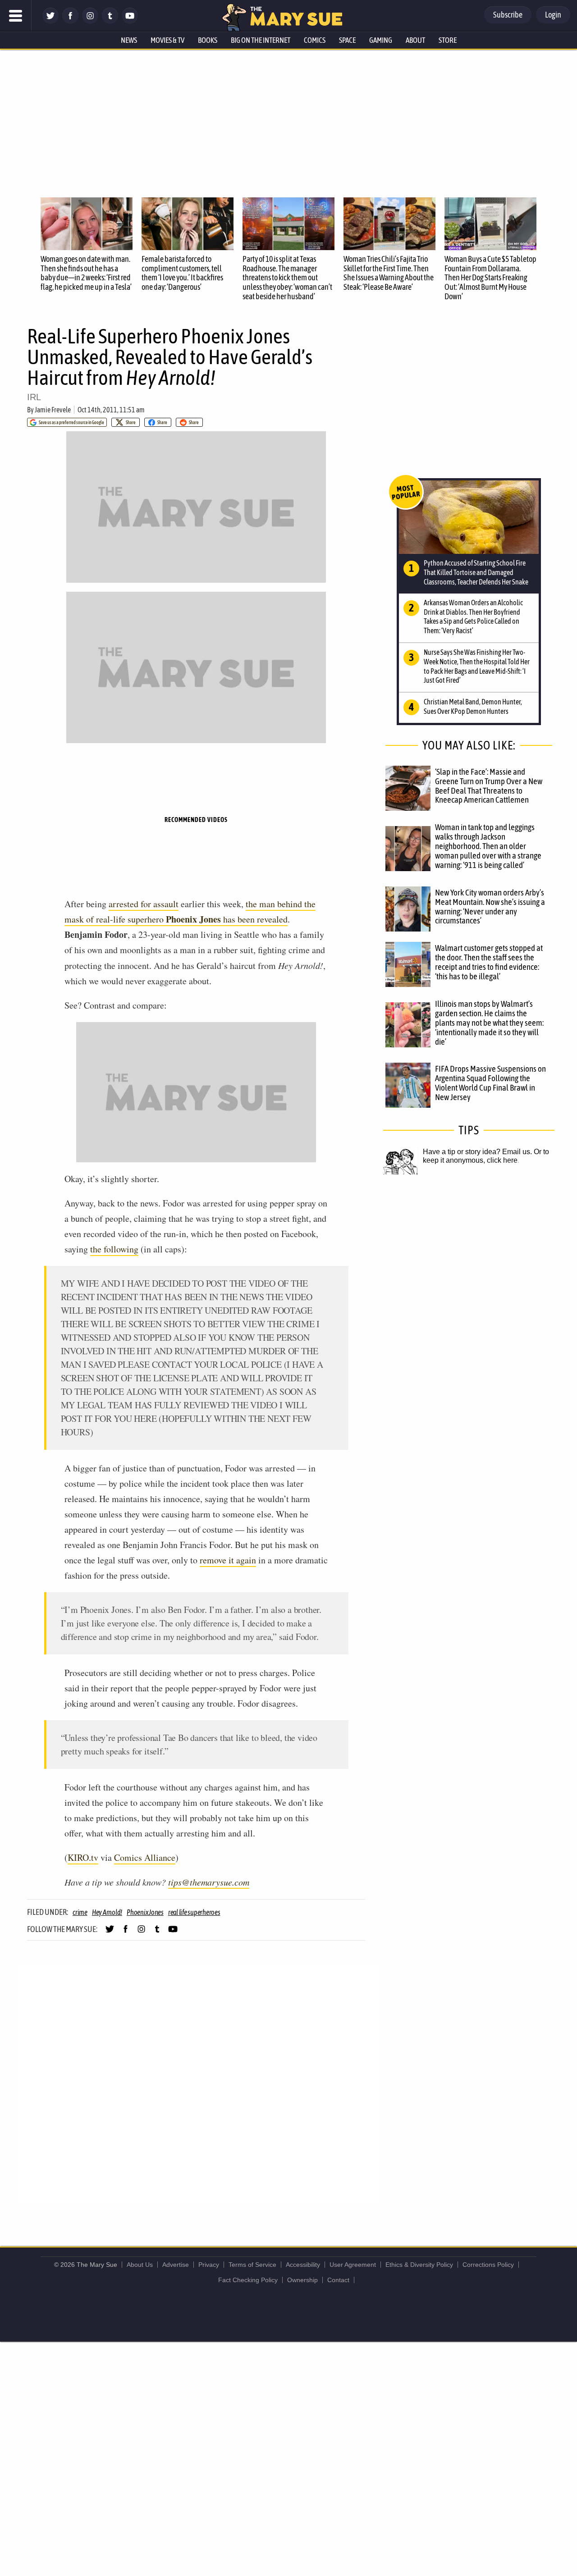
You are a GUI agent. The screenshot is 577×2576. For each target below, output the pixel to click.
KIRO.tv (83, 1857)
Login (553, 15)
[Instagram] (90, 21)
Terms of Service (252, 2265)
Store (448, 40)
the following (114, 1249)
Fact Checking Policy (248, 2280)
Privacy (209, 2265)
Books (208, 40)
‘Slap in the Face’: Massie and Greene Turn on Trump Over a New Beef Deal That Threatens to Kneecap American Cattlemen (489, 786)
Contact (338, 2280)
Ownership (302, 2280)
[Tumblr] (110, 21)
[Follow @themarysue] (50, 21)
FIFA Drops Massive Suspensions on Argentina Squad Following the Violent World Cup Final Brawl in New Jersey (490, 1083)
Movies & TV (167, 40)
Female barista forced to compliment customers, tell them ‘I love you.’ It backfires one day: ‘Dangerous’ (182, 273)
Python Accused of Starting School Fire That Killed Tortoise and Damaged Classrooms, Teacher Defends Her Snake (476, 572)
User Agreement (353, 2265)
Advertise (176, 2265)
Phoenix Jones (145, 1912)
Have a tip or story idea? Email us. (477, 1152)
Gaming (381, 40)
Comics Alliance (145, 1857)
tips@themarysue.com (209, 1882)
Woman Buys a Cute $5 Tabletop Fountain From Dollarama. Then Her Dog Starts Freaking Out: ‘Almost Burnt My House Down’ (490, 278)
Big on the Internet (261, 40)
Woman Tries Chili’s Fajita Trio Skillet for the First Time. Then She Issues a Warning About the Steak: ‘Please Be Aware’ (389, 273)
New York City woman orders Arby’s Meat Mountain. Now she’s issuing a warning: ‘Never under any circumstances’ (490, 907)
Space (347, 40)
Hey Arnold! (107, 1912)
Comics (315, 40)
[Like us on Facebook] (70, 21)
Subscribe (508, 15)
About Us (140, 2265)
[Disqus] (198, 2084)
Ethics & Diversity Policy (419, 2265)
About (415, 40)
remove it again (228, 1560)
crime (80, 1912)
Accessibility (303, 2265)
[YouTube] (130, 21)
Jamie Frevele (53, 410)
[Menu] (16, 16)
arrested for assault (144, 904)
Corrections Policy (488, 2265)
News (129, 40)
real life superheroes (194, 1912)
